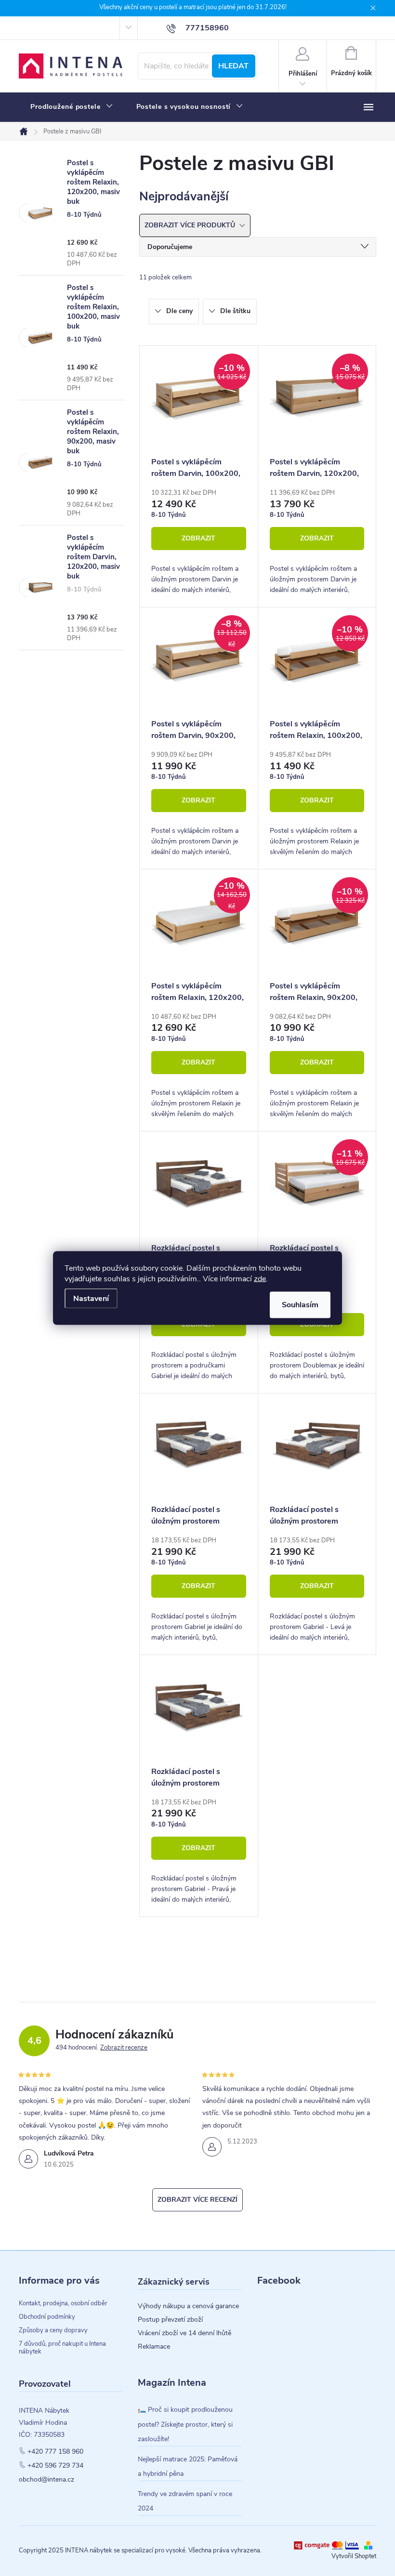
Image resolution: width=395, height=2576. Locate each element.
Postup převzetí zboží (170, 2320)
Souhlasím (300, 1305)
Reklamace (154, 2347)
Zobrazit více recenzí (197, 2200)
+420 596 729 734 (55, 2466)
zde (260, 1279)
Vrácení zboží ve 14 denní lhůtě (184, 2333)
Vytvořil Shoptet (354, 2556)
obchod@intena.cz (46, 2480)
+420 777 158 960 (55, 2452)
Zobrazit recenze (124, 2048)
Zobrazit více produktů (191, 225)
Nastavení (91, 1299)
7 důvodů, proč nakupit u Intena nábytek (62, 2348)
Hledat (233, 66)
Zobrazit (198, 538)
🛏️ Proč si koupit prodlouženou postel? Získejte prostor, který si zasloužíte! (185, 2424)
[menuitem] (72, 107)
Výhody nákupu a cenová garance (188, 2306)
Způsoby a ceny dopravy (53, 2330)
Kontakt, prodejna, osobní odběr (63, 2303)
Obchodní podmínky (47, 2317)
